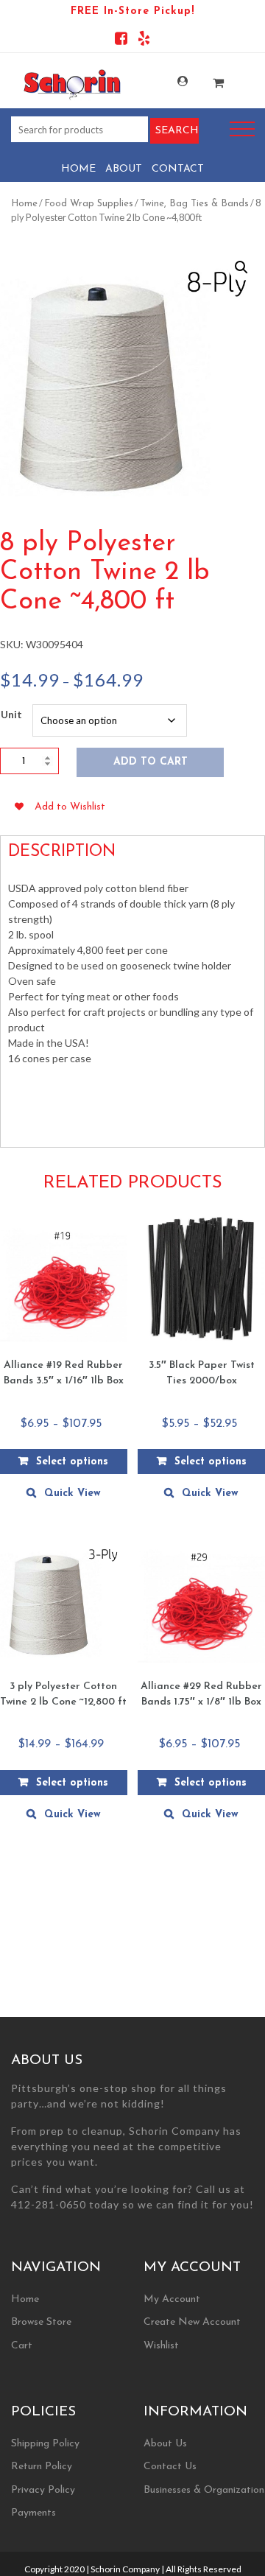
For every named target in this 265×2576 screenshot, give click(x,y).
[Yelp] (144, 41)
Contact (178, 169)
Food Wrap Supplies (89, 204)
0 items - (209, 78)
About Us (165, 2444)
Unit (11, 714)
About (124, 169)
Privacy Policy (43, 2490)
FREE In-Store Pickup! (132, 11)
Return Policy (42, 2467)
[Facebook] (121, 41)
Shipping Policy (45, 2444)
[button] (241, 267)
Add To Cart (151, 762)
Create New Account (192, 2322)
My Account (173, 81)
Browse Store (41, 2322)
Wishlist (161, 2346)
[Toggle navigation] (242, 129)
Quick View (73, 1494)
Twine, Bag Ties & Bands (194, 204)
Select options (72, 1462)
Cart (22, 2346)
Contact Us (170, 2467)
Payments (33, 2513)
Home (78, 169)
